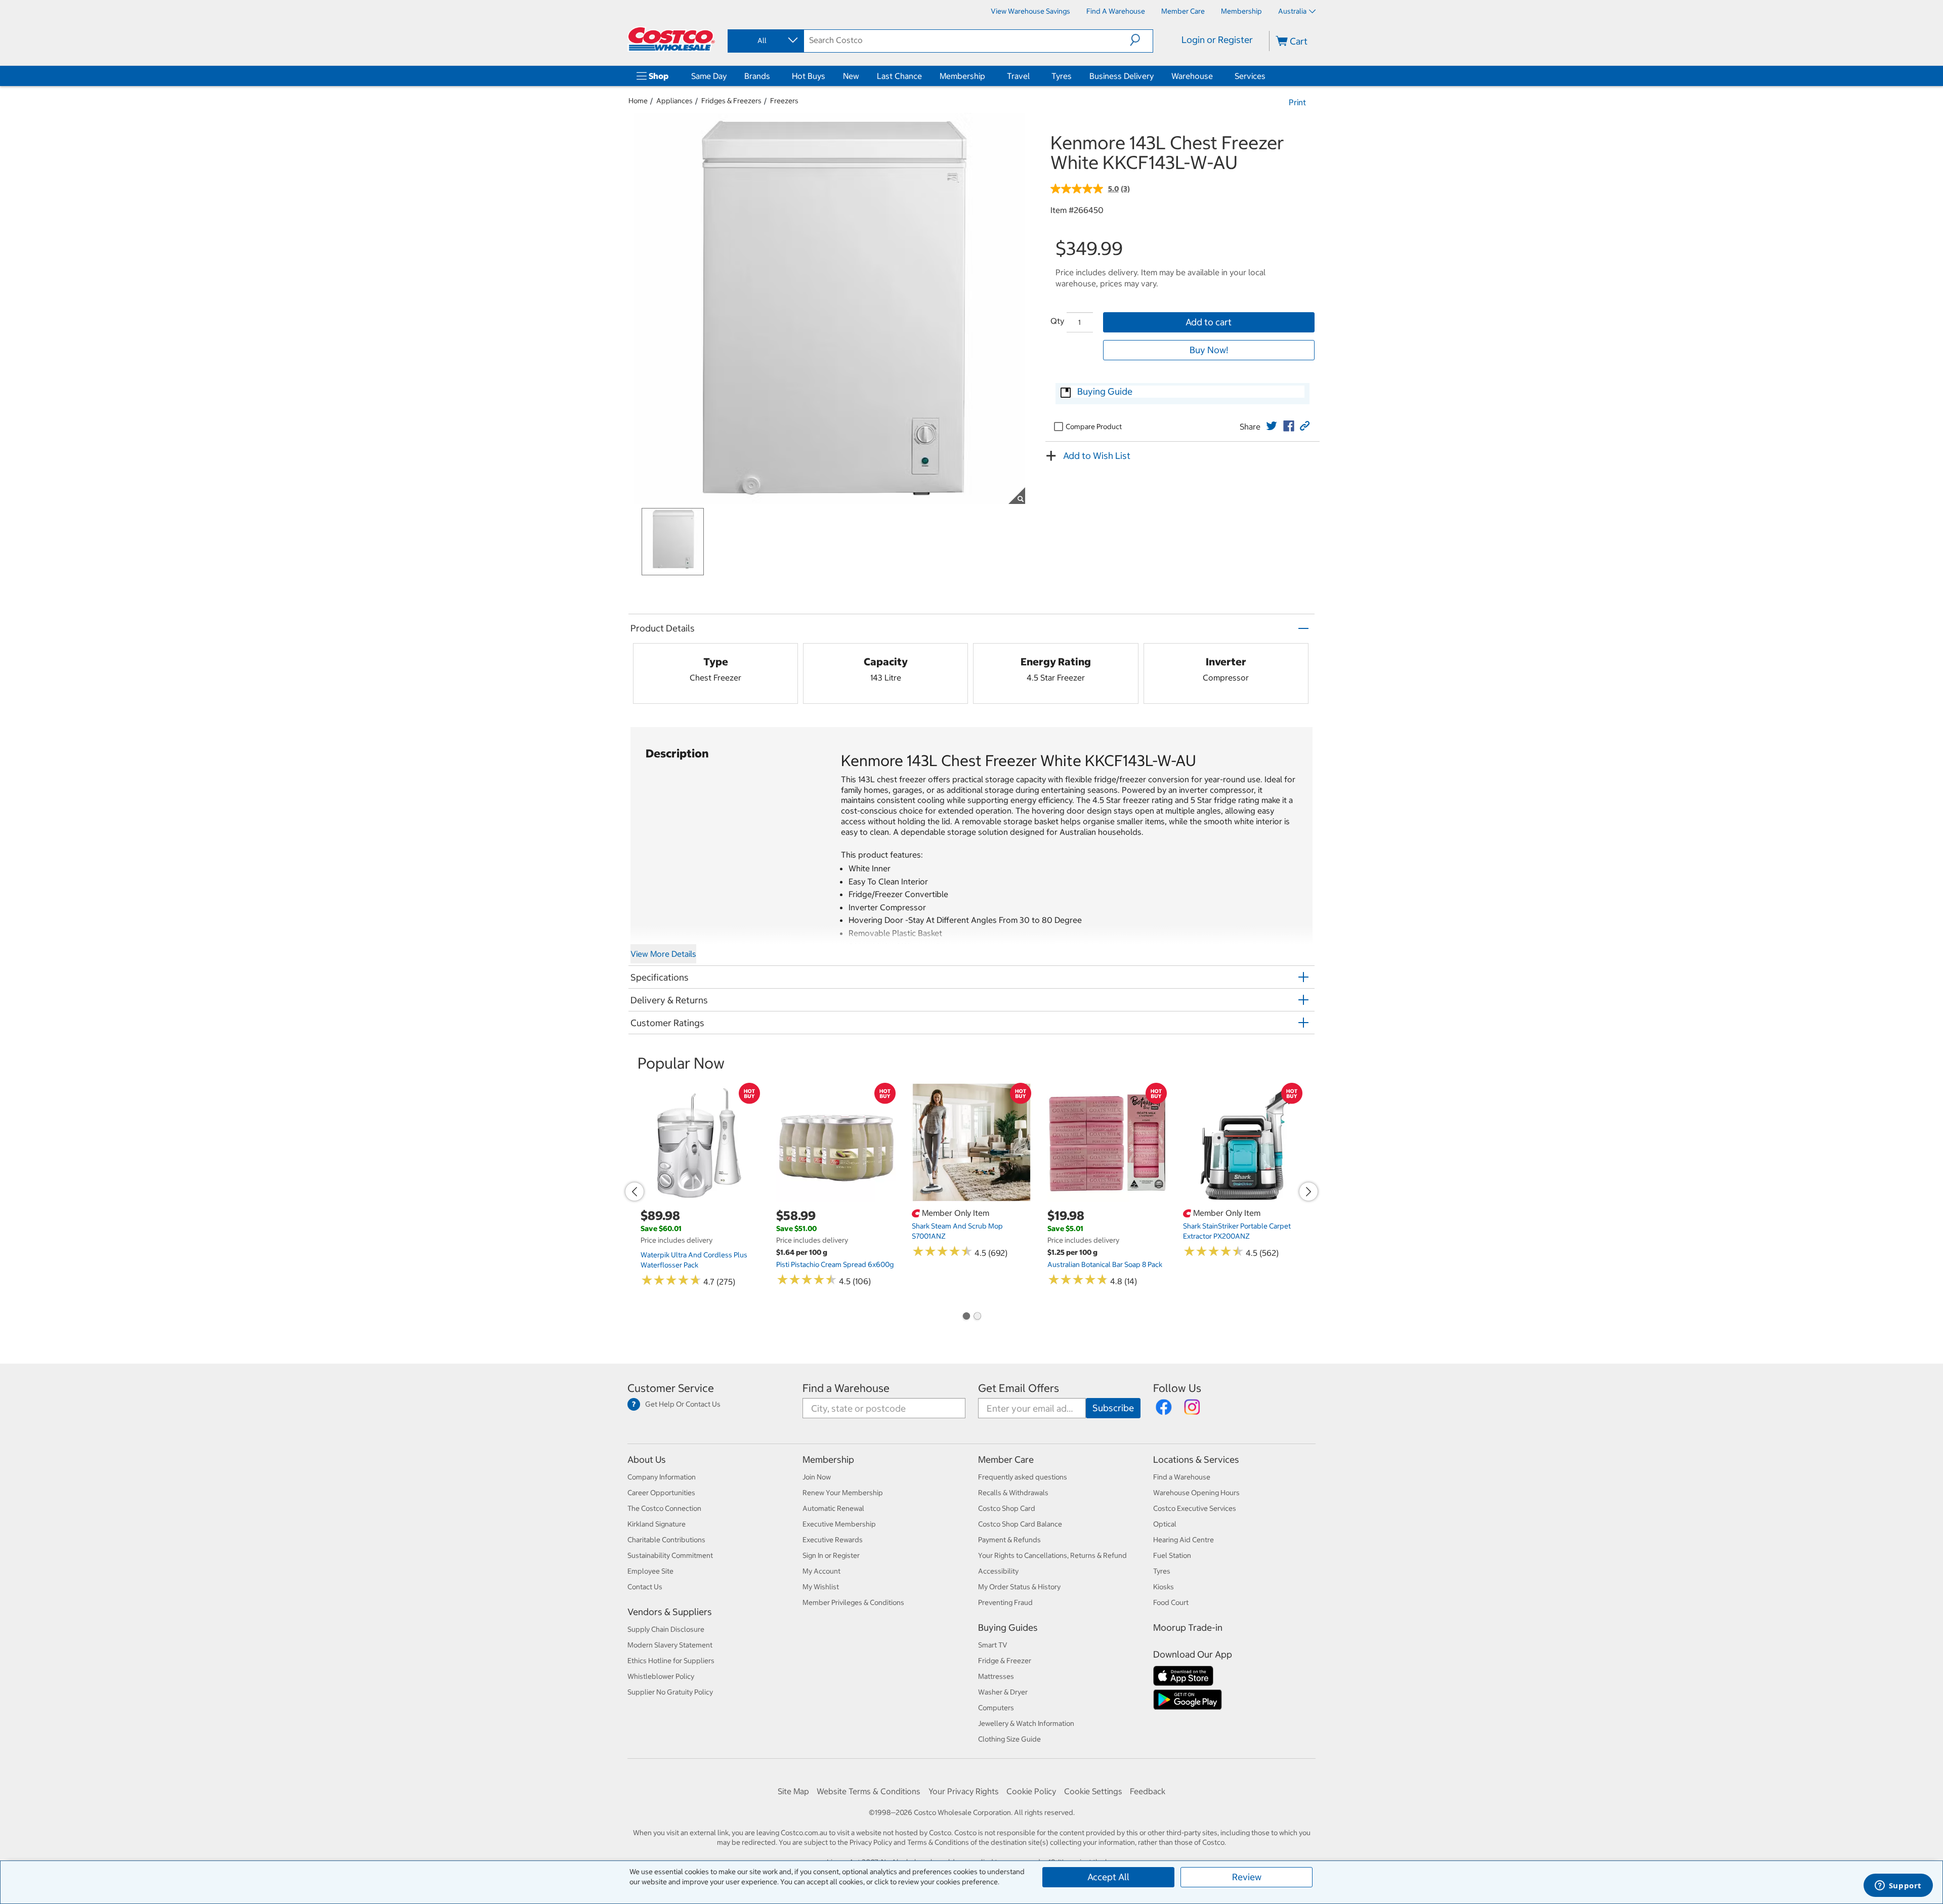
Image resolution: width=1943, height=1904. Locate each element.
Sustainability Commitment (670, 1555)
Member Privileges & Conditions (853, 1602)
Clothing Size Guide (1009, 1739)
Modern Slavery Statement (670, 1645)
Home (638, 101)
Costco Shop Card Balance (1020, 1524)
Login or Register (1217, 40)
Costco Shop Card (1007, 1508)
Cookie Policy (1031, 1791)
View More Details (663, 954)
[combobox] (765, 40)
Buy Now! (1209, 350)
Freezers (784, 101)
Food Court (1171, 1602)
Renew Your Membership (843, 1493)
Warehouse (1192, 76)
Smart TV (993, 1645)
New (851, 76)
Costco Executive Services (1195, 1508)
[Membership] (987, 76)
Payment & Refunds (1009, 1540)
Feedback (1148, 1791)
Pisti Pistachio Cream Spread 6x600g (835, 1264)
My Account (821, 1571)
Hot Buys (809, 76)
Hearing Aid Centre (1184, 1540)
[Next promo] (1308, 1192)
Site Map (793, 1791)
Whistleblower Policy (661, 1676)
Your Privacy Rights (964, 1791)
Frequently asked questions (1023, 1477)
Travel (1018, 76)
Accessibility (998, 1571)
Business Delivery (1122, 76)
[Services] (1268, 76)
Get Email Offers (1019, 1388)
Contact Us (645, 1587)
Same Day (709, 76)
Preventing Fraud (1005, 1602)
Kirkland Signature (657, 1524)
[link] (1272, 426)
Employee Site (650, 1571)
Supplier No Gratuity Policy (670, 1692)
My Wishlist (821, 1587)
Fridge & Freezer (1005, 1661)
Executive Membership (839, 1524)
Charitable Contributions (666, 1540)
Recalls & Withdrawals (1013, 1493)
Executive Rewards (833, 1540)
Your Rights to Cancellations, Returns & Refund (1052, 1555)
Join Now (817, 1477)
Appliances (674, 101)
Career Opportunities (661, 1493)
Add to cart (1209, 322)
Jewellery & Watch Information (1026, 1723)
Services (1250, 76)
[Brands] (772, 76)
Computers (996, 1708)
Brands (757, 76)
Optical (1165, 1524)
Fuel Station (1172, 1555)
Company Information (662, 1477)
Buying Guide (1105, 391)
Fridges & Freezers (731, 101)
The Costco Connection (664, 1508)
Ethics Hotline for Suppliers (671, 1661)
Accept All (1108, 1877)
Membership (962, 76)
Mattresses (996, 1676)
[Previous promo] (635, 1192)
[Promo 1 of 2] (966, 1317)
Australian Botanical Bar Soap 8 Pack (1105, 1264)
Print (1297, 102)
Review (1247, 1877)
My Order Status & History (1019, 1587)
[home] (671, 39)
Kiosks (1164, 1587)
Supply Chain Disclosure (666, 1629)
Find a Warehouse (846, 1388)
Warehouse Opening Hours (1196, 1493)
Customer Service (671, 1388)
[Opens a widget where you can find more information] (1898, 1886)
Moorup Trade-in (1188, 1627)
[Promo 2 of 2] (977, 1317)
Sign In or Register (831, 1555)
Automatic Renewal (833, 1508)
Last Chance (899, 76)
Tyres (1062, 76)
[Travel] (1032, 76)
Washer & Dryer (1003, 1692)
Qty (1057, 321)
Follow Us (1177, 1388)
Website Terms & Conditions (869, 1791)
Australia (1292, 11)
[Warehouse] (1215, 76)
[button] (1141, 40)
